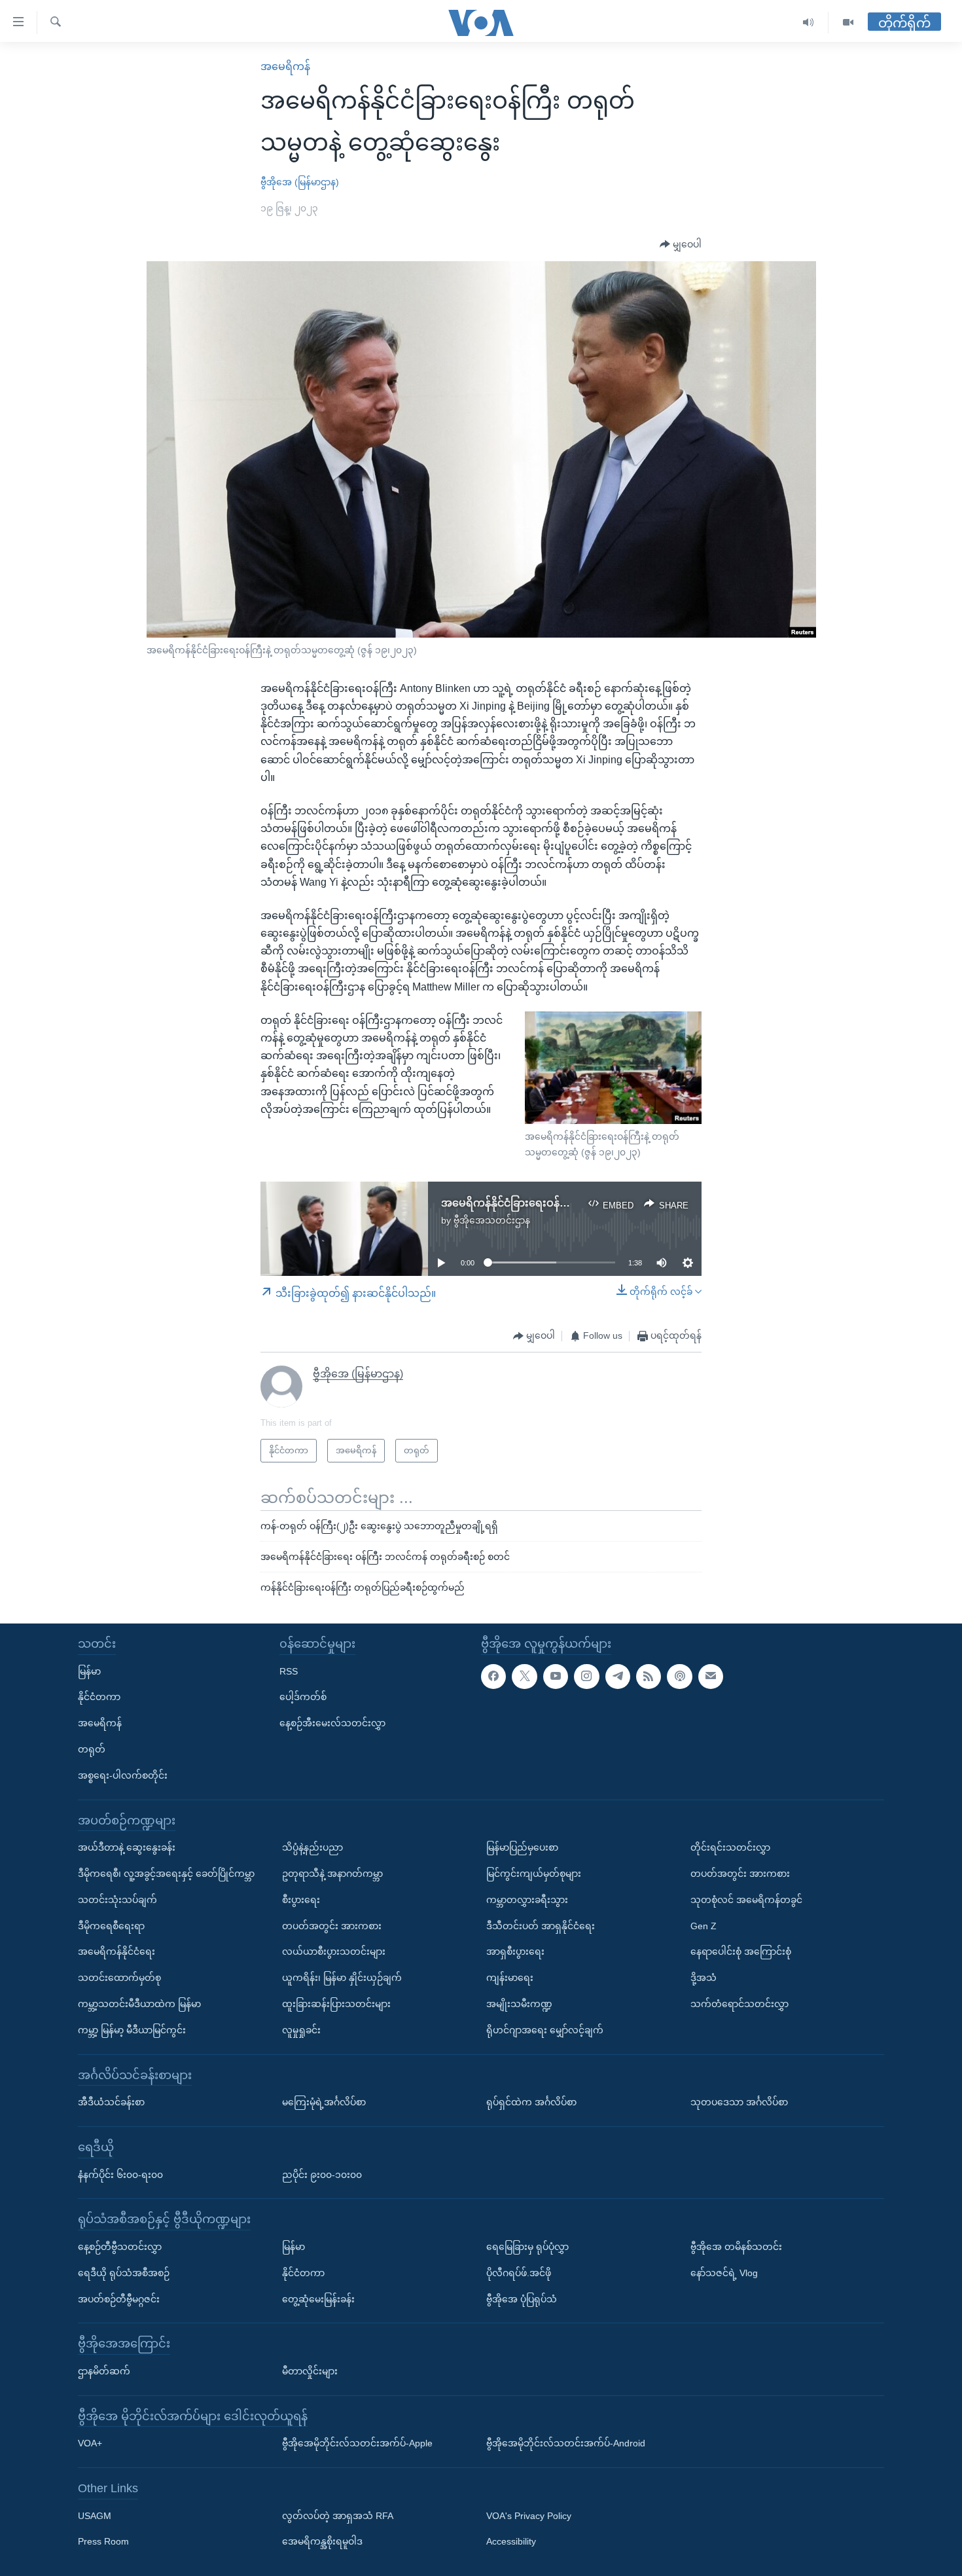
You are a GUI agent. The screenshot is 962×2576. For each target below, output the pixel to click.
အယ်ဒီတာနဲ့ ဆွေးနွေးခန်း (127, 1847)
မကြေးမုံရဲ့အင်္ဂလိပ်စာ (324, 2102)
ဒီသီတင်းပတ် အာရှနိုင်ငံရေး (541, 1925)
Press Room (103, 2541)
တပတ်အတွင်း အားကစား (332, 1925)
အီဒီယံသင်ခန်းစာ (111, 2102)
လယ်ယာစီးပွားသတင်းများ (334, 1951)
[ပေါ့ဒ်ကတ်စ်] (679, 1676)
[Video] (848, 23)
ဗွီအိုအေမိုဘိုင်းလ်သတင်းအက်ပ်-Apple (357, 2443)
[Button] (681, 245)
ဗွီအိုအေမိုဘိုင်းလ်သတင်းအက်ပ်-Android (566, 2443)
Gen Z (704, 1925)
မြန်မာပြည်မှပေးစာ (522, 1847)
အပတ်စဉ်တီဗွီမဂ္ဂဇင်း (119, 2298)
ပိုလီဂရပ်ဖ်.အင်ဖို (519, 2272)
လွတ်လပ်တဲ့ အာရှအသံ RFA (338, 2515)
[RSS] (649, 1676)
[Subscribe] (711, 1676)
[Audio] (809, 23)
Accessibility (511, 2541)
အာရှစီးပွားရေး (515, 1951)
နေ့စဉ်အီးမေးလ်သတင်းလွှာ (332, 1723)
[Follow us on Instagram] (586, 1676)
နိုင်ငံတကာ (99, 1697)
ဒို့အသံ (704, 1978)
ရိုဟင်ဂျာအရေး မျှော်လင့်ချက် (545, 2029)
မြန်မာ (89, 1671)
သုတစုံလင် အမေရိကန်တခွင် (746, 1899)
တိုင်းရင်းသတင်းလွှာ (730, 1847)
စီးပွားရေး (301, 1899)
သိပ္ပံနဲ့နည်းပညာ (312, 1847)
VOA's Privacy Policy (529, 2515)
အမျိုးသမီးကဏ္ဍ (519, 2004)
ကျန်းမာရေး (510, 1978)
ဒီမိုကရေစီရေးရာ (111, 1925)
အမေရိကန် (285, 66)
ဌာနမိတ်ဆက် (104, 2370)
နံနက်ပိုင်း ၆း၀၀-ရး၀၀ (120, 2174)
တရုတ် (92, 1749)
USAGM (95, 2515)
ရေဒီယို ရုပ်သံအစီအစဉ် (124, 2272)
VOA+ (90, 2443)
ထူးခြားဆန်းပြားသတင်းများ (336, 2004)
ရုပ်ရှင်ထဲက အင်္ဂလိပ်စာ (531, 2102)
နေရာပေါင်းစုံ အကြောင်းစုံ (741, 1951)
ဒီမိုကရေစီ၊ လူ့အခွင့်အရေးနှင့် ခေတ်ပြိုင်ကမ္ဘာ (166, 1874)
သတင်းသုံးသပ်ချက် (117, 1899)
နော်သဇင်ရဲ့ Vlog (724, 2272)
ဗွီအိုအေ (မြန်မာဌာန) (300, 182)
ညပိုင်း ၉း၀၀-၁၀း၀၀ (322, 2174)
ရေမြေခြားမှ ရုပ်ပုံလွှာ (527, 2247)
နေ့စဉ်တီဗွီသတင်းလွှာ (120, 2247)
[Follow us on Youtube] (556, 1676)
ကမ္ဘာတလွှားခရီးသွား (527, 1899)
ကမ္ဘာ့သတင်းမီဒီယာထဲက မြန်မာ (139, 2004)
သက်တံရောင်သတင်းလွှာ (739, 2004)
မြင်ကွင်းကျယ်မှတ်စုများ (534, 1874)
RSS (289, 1671)
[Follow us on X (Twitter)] (524, 1676)
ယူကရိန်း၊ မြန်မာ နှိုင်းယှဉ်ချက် (342, 1978)
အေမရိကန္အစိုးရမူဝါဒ (322, 2541)
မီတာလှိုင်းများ (310, 2370)
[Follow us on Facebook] (493, 1676)
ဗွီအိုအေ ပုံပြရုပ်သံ (522, 2298)
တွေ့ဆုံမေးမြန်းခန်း (318, 2298)
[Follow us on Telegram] (618, 1676)
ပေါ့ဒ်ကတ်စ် (303, 1697)
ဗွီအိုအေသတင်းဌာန (492, 1220)
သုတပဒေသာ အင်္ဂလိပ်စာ (739, 2102)
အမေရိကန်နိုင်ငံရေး (116, 1951)
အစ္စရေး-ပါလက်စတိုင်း (123, 1775)
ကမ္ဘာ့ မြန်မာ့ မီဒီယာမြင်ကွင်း (132, 2029)
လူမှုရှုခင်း (301, 2029)
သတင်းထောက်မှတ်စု (119, 1978)
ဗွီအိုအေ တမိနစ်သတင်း (736, 2247)
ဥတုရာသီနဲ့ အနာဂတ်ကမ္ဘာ (332, 1874)
